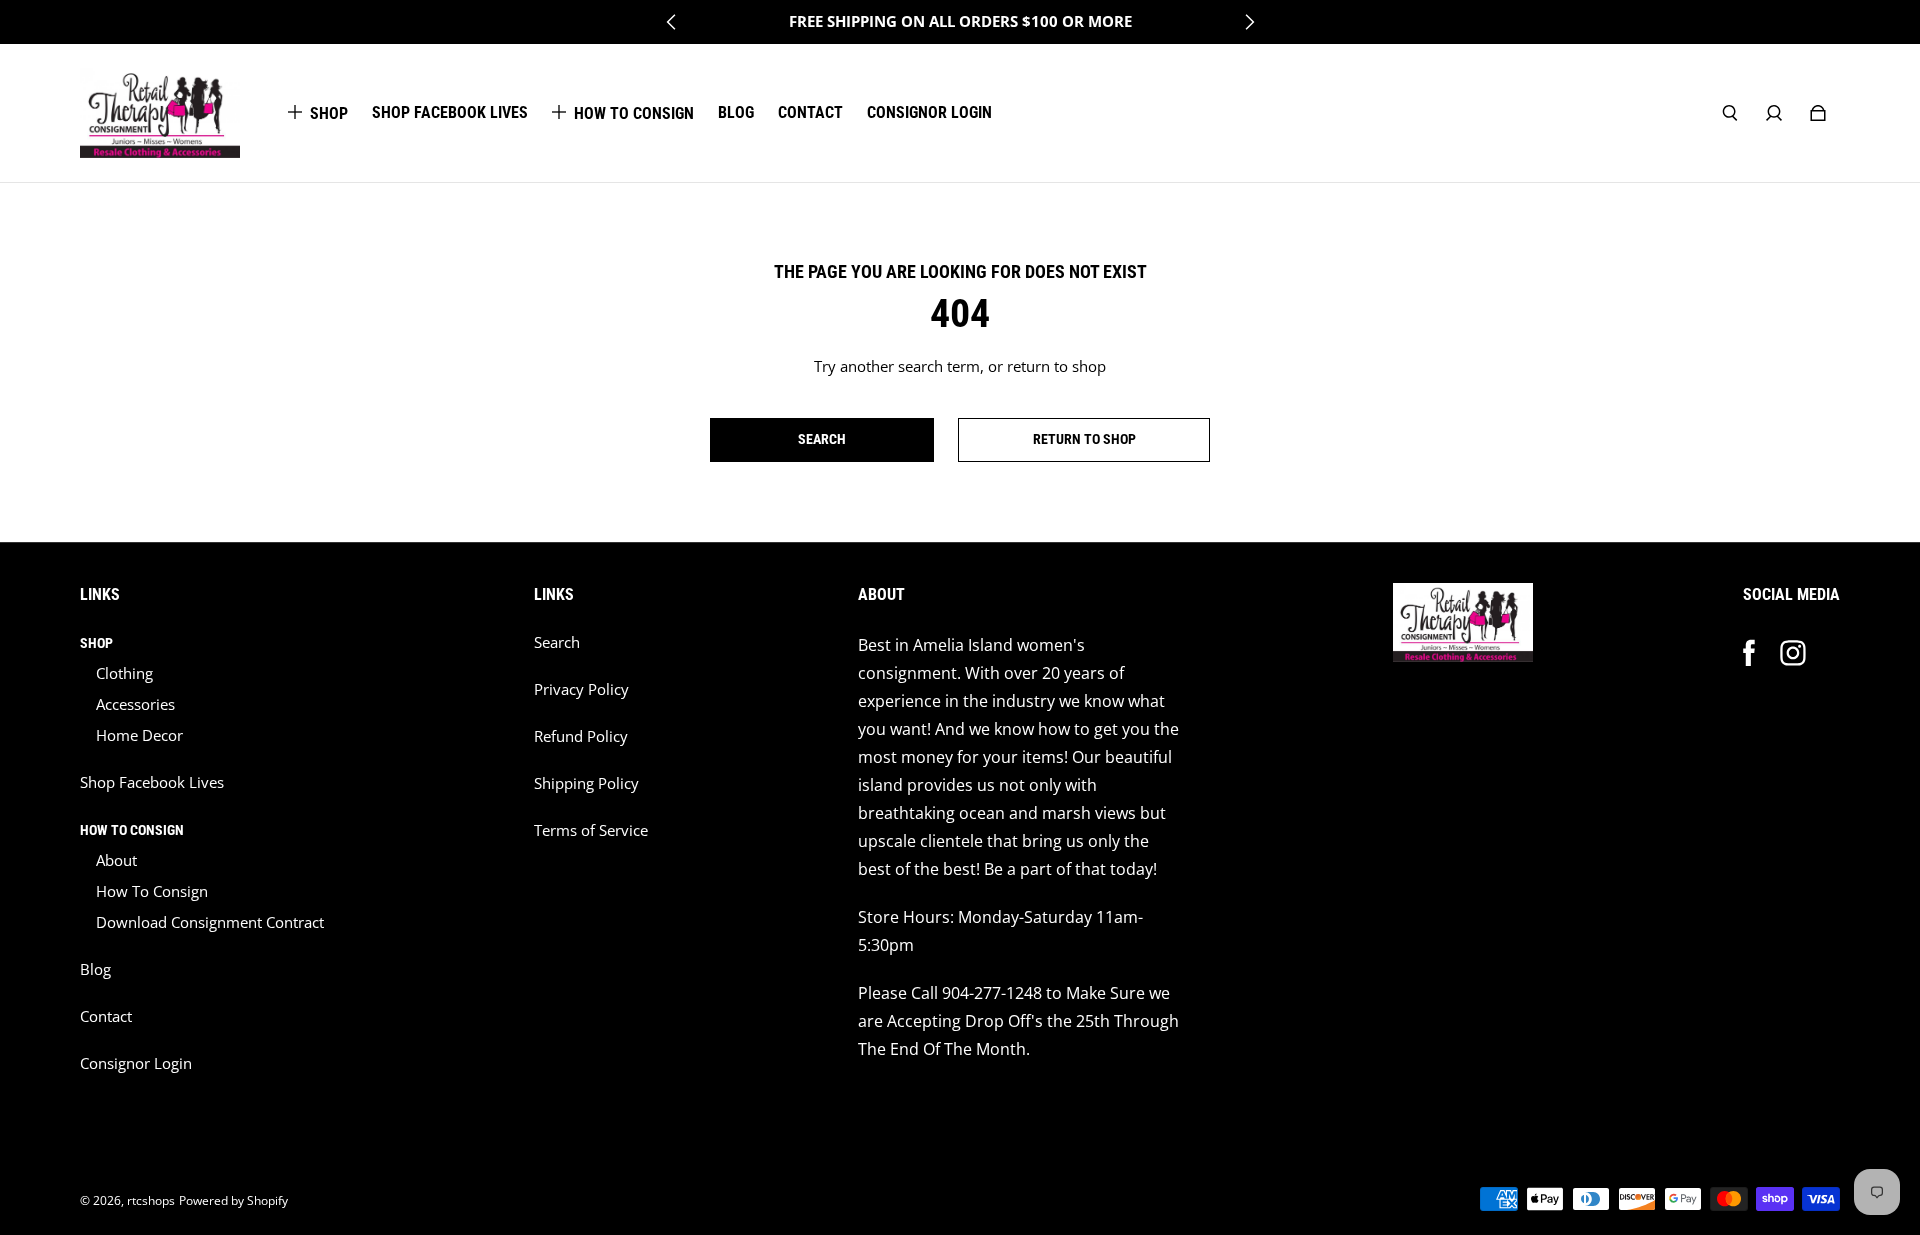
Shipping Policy (586, 783)
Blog (95, 969)
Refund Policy (581, 736)
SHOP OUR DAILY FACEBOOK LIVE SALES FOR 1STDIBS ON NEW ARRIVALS (960, 21)
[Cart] (1818, 113)
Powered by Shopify (233, 1200)
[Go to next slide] (1249, 22)
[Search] (1730, 113)
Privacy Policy (581, 689)
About (116, 860)
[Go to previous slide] (672, 22)
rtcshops (151, 1200)
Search (557, 642)
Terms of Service (591, 830)
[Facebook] (1749, 653)
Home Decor (139, 735)
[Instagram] (1793, 653)
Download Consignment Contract (210, 922)
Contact (106, 1016)
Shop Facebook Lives (152, 782)
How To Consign (152, 891)
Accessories (135, 704)
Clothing (124, 673)
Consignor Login (136, 1063)
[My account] (1774, 113)
